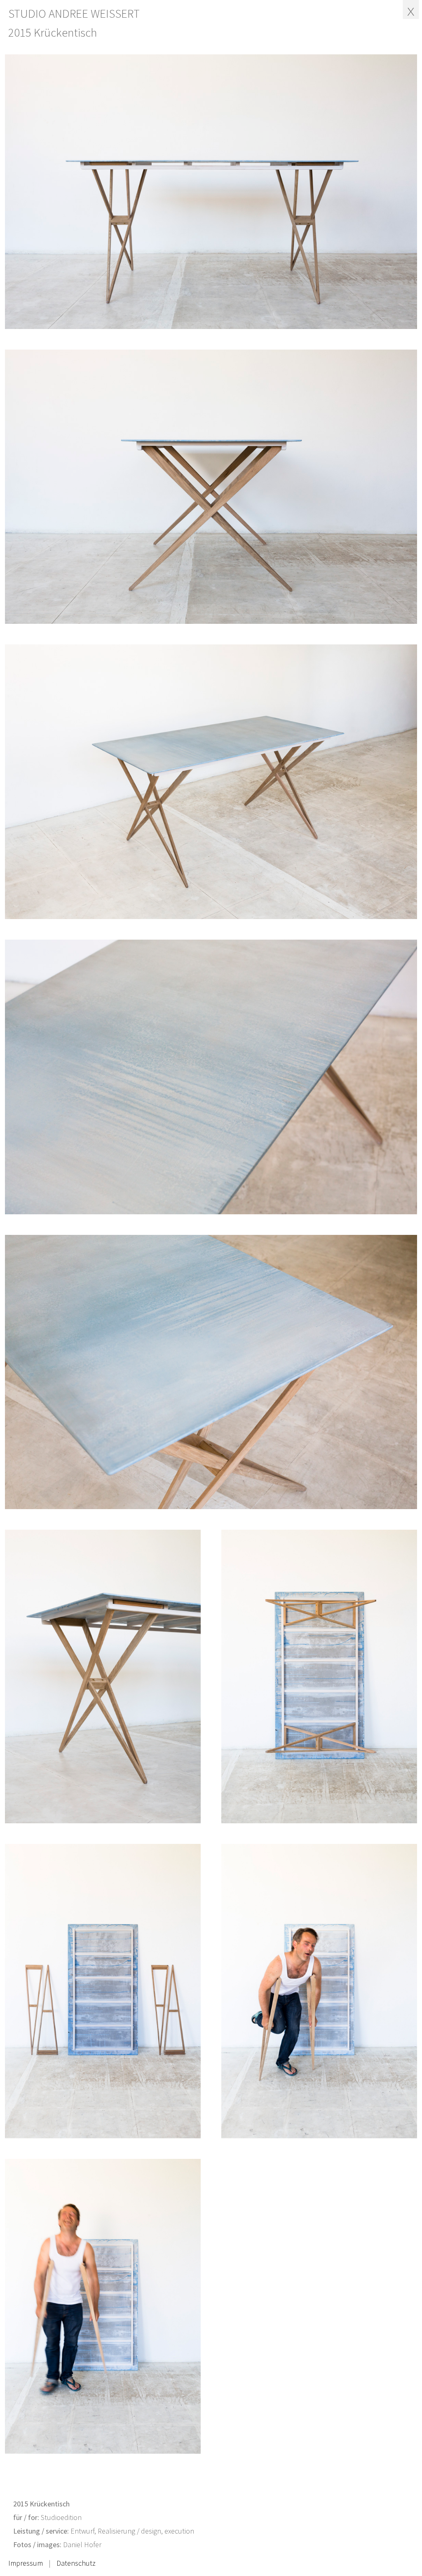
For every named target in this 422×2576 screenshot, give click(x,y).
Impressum (26, 2563)
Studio (74, 14)
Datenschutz (76, 2563)
